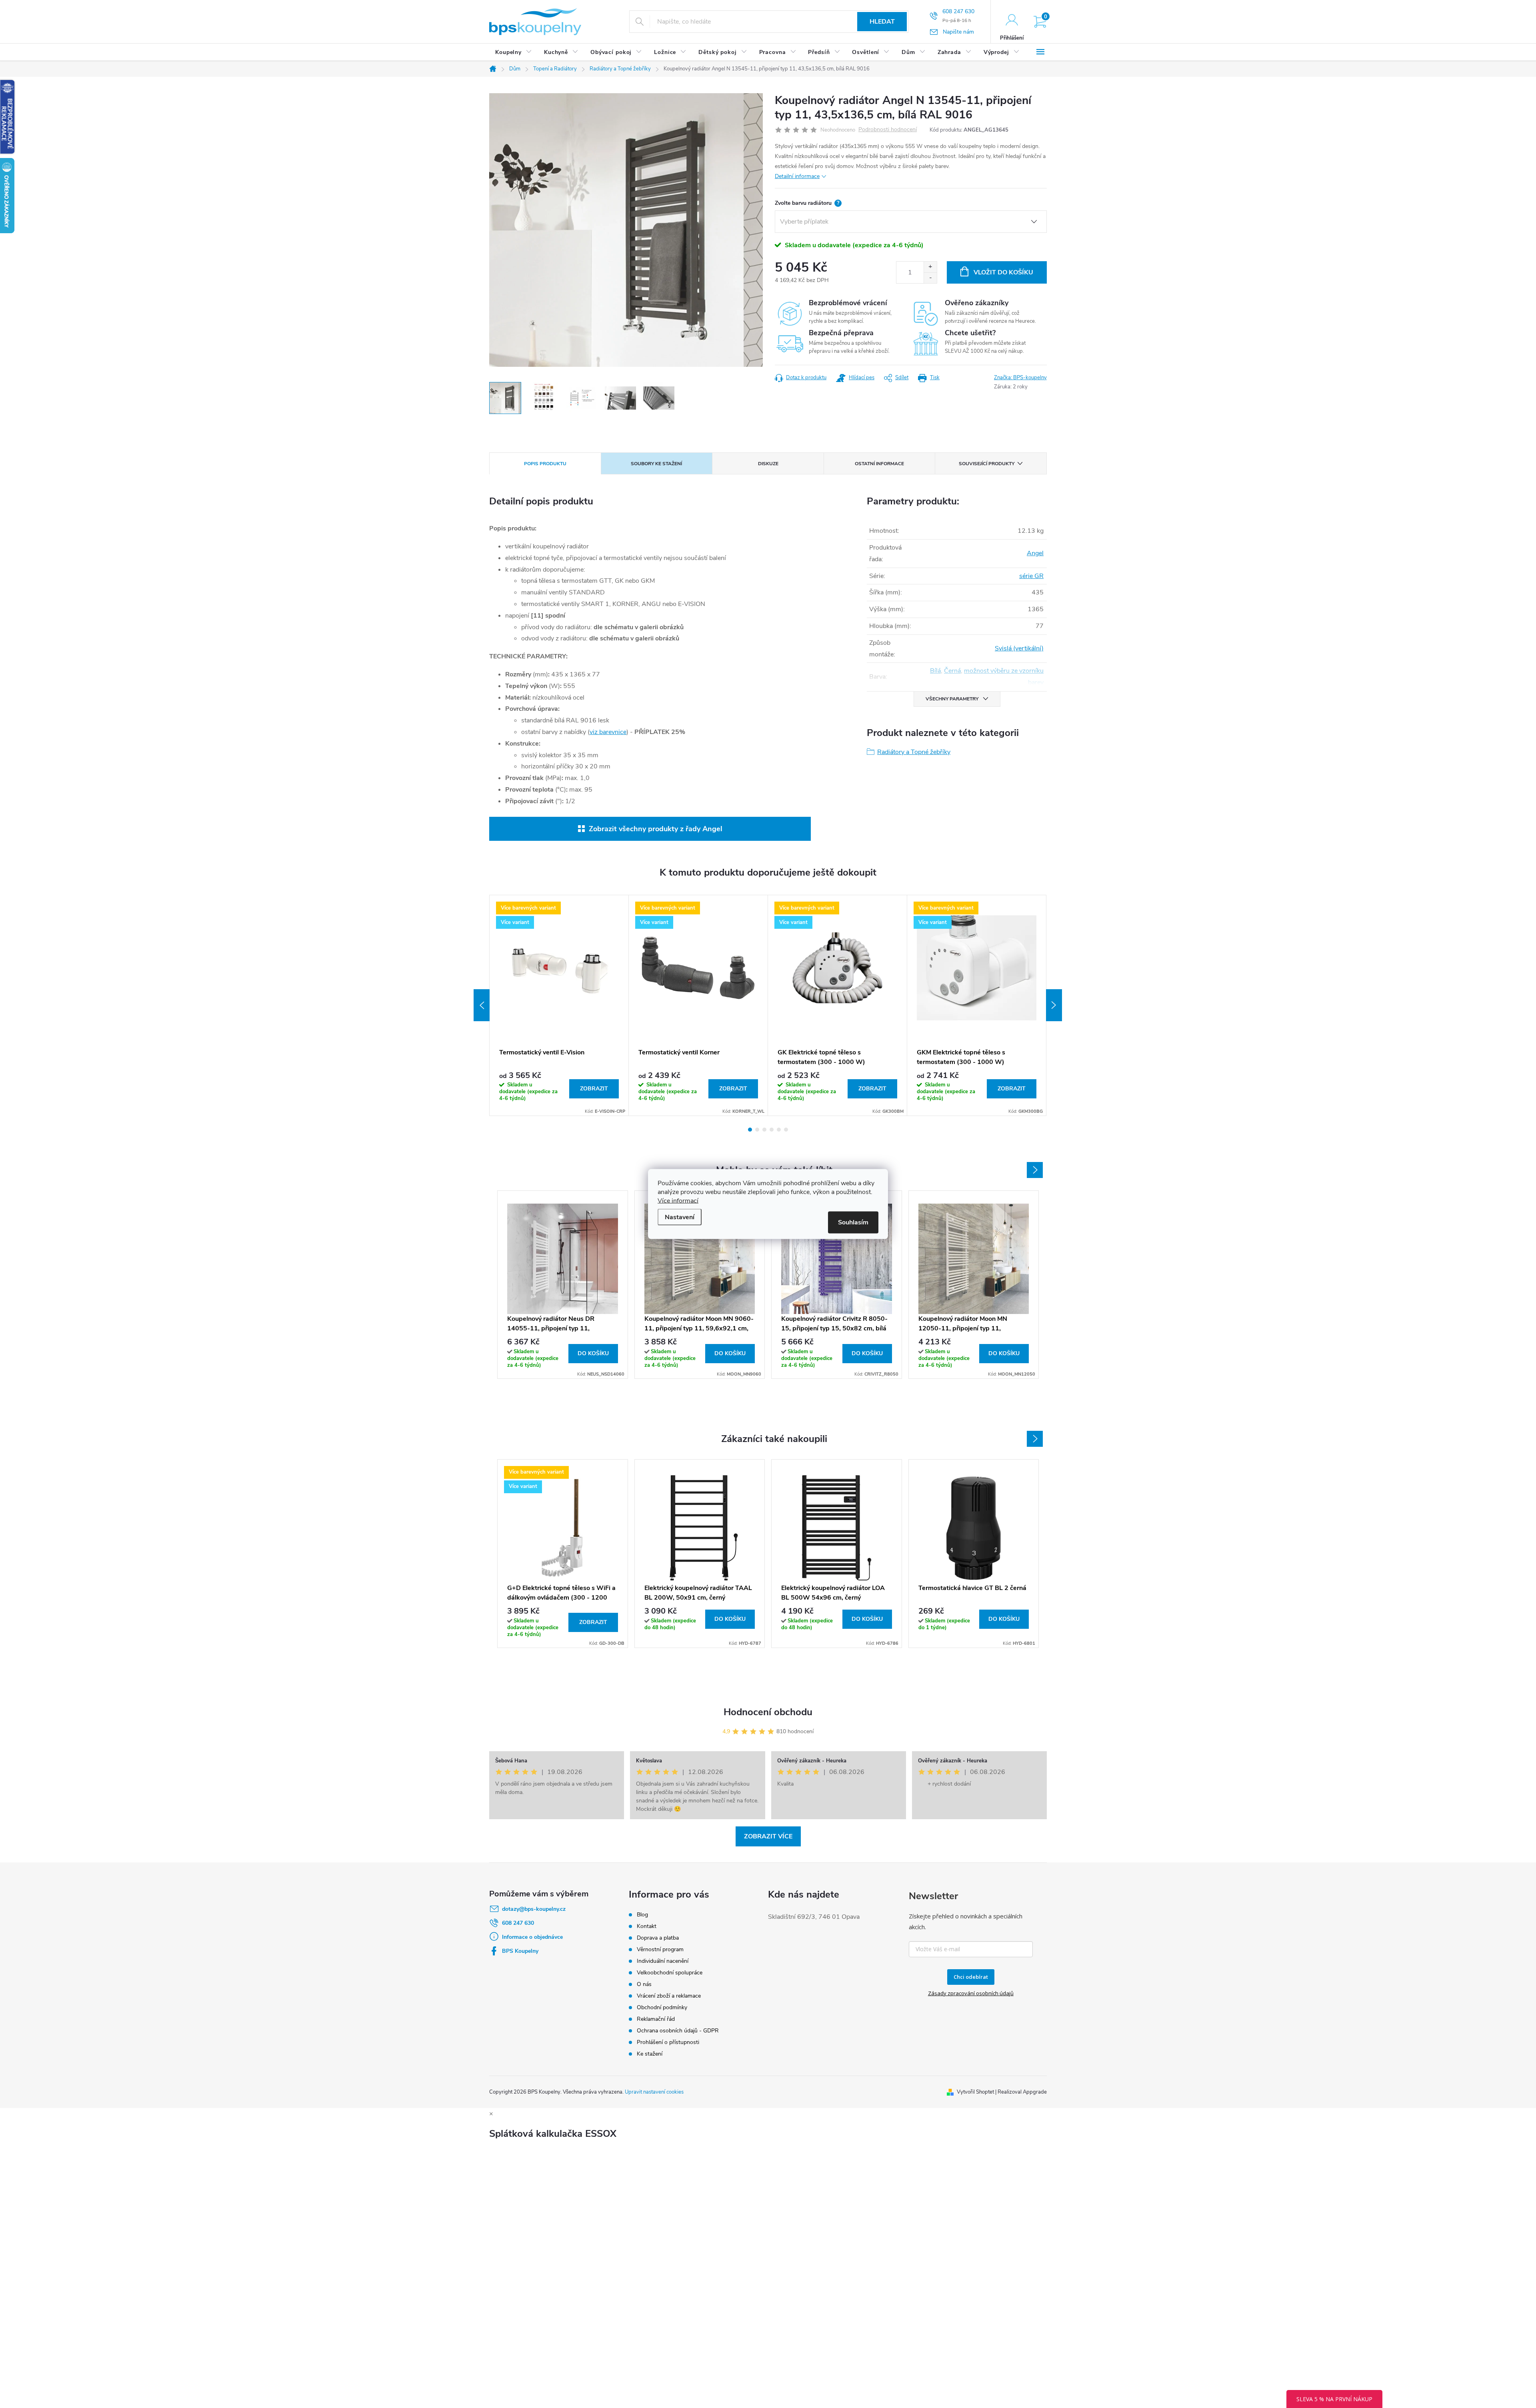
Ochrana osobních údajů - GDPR (678, 2031)
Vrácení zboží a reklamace (669, 1996)
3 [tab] (764, 1130)
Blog (642, 1915)
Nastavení (680, 1217)
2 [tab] (757, 1130)
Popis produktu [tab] (545, 464)
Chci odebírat (971, 1977)
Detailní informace (797, 176)
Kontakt (647, 1926)
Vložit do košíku (1003, 272)
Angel (1035, 553)
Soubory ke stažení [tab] (656, 464)
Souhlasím (853, 1222)
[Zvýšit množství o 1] (930, 267)
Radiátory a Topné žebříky (914, 752)
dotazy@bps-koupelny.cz (534, 1909)
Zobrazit (594, 1089)
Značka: (1020, 378)
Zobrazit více (768, 1836)
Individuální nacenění (663, 1961)
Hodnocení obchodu (768, 1712)
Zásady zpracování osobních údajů (971, 1993)
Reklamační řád (656, 2019)
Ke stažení (650, 2054)
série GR (1031, 576)
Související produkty (987, 464)
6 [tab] (786, 1130)
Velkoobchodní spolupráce (670, 1973)
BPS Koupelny (520, 1951)
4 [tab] (772, 1130)
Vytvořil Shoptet (975, 2092)
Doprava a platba (658, 1938)
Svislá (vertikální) (1019, 648)
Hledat (882, 22)
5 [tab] (779, 1130)
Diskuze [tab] (768, 464)
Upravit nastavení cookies (654, 2092)
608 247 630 (518, 1923)
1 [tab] (750, 1130)
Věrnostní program (660, 1949)
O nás (644, 1984)
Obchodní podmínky (662, 2007)
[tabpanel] (559, 1005)
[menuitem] (514, 52)
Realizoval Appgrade (1022, 2092)
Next (1054, 1005)
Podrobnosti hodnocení (888, 130)
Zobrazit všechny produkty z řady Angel (656, 829)
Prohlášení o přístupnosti (668, 2042)
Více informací (678, 1201)
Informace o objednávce (532, 1937)
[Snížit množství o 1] (930, 278)
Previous (482, 1005)
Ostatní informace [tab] (879, 464)
